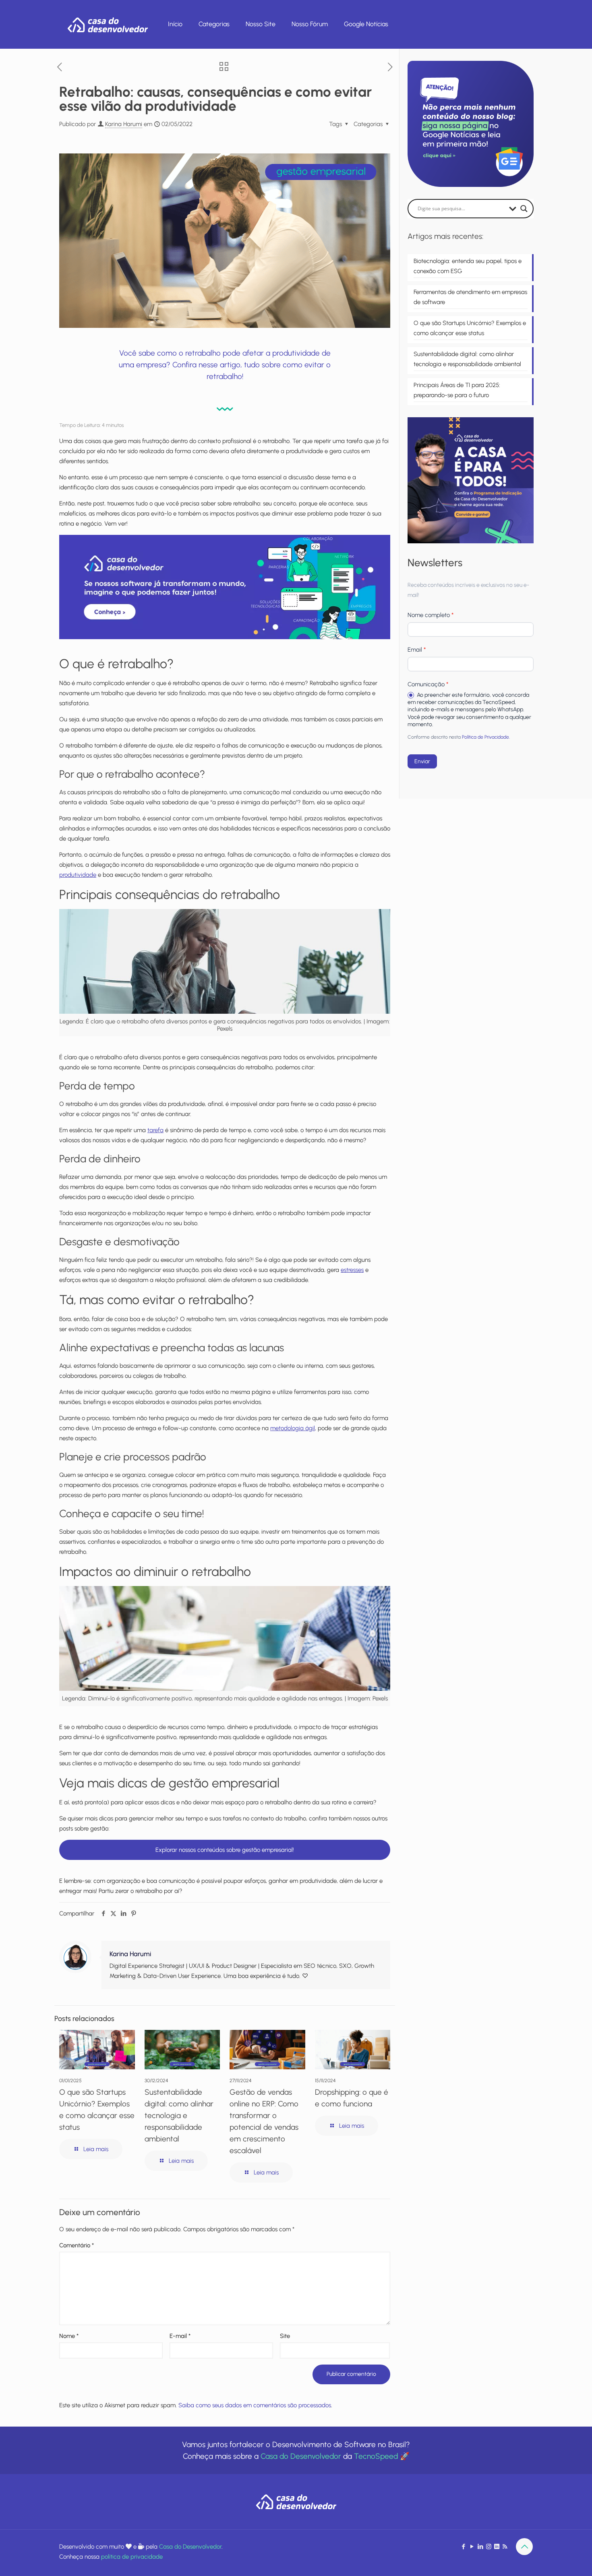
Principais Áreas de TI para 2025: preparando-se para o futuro (457, 390)
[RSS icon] (505, 2547)
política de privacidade (132, 2557)
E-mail (180, 2336)
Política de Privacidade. (486, 737)
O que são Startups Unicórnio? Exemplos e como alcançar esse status (470, 328)
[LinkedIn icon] (480, 2547)
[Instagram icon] (489, 2547)
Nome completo (431, 615)
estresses (352, 1270)
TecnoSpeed (376, 2456)
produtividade (78, 875)
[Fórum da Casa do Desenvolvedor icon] (497, 2547)
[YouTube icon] (472, 2547)
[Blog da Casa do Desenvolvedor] (108, 24)
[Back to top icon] (524, 2547)
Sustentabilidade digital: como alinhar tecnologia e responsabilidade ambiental (179, 2115)
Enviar (422, 761)
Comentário (77, 2245)
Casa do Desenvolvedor (301, 2456)
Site (285, 2336)
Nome (69, 2336)
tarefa (155, 1130)
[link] (225, 587)
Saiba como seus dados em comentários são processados (255, 2405)
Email (417, 650)
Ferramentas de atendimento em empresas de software (470, 297)
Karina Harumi (124, 124)
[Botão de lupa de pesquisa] (524, 209)
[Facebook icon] (463, 2547)
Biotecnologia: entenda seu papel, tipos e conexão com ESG (468, 266)
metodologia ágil (293, 1428)
